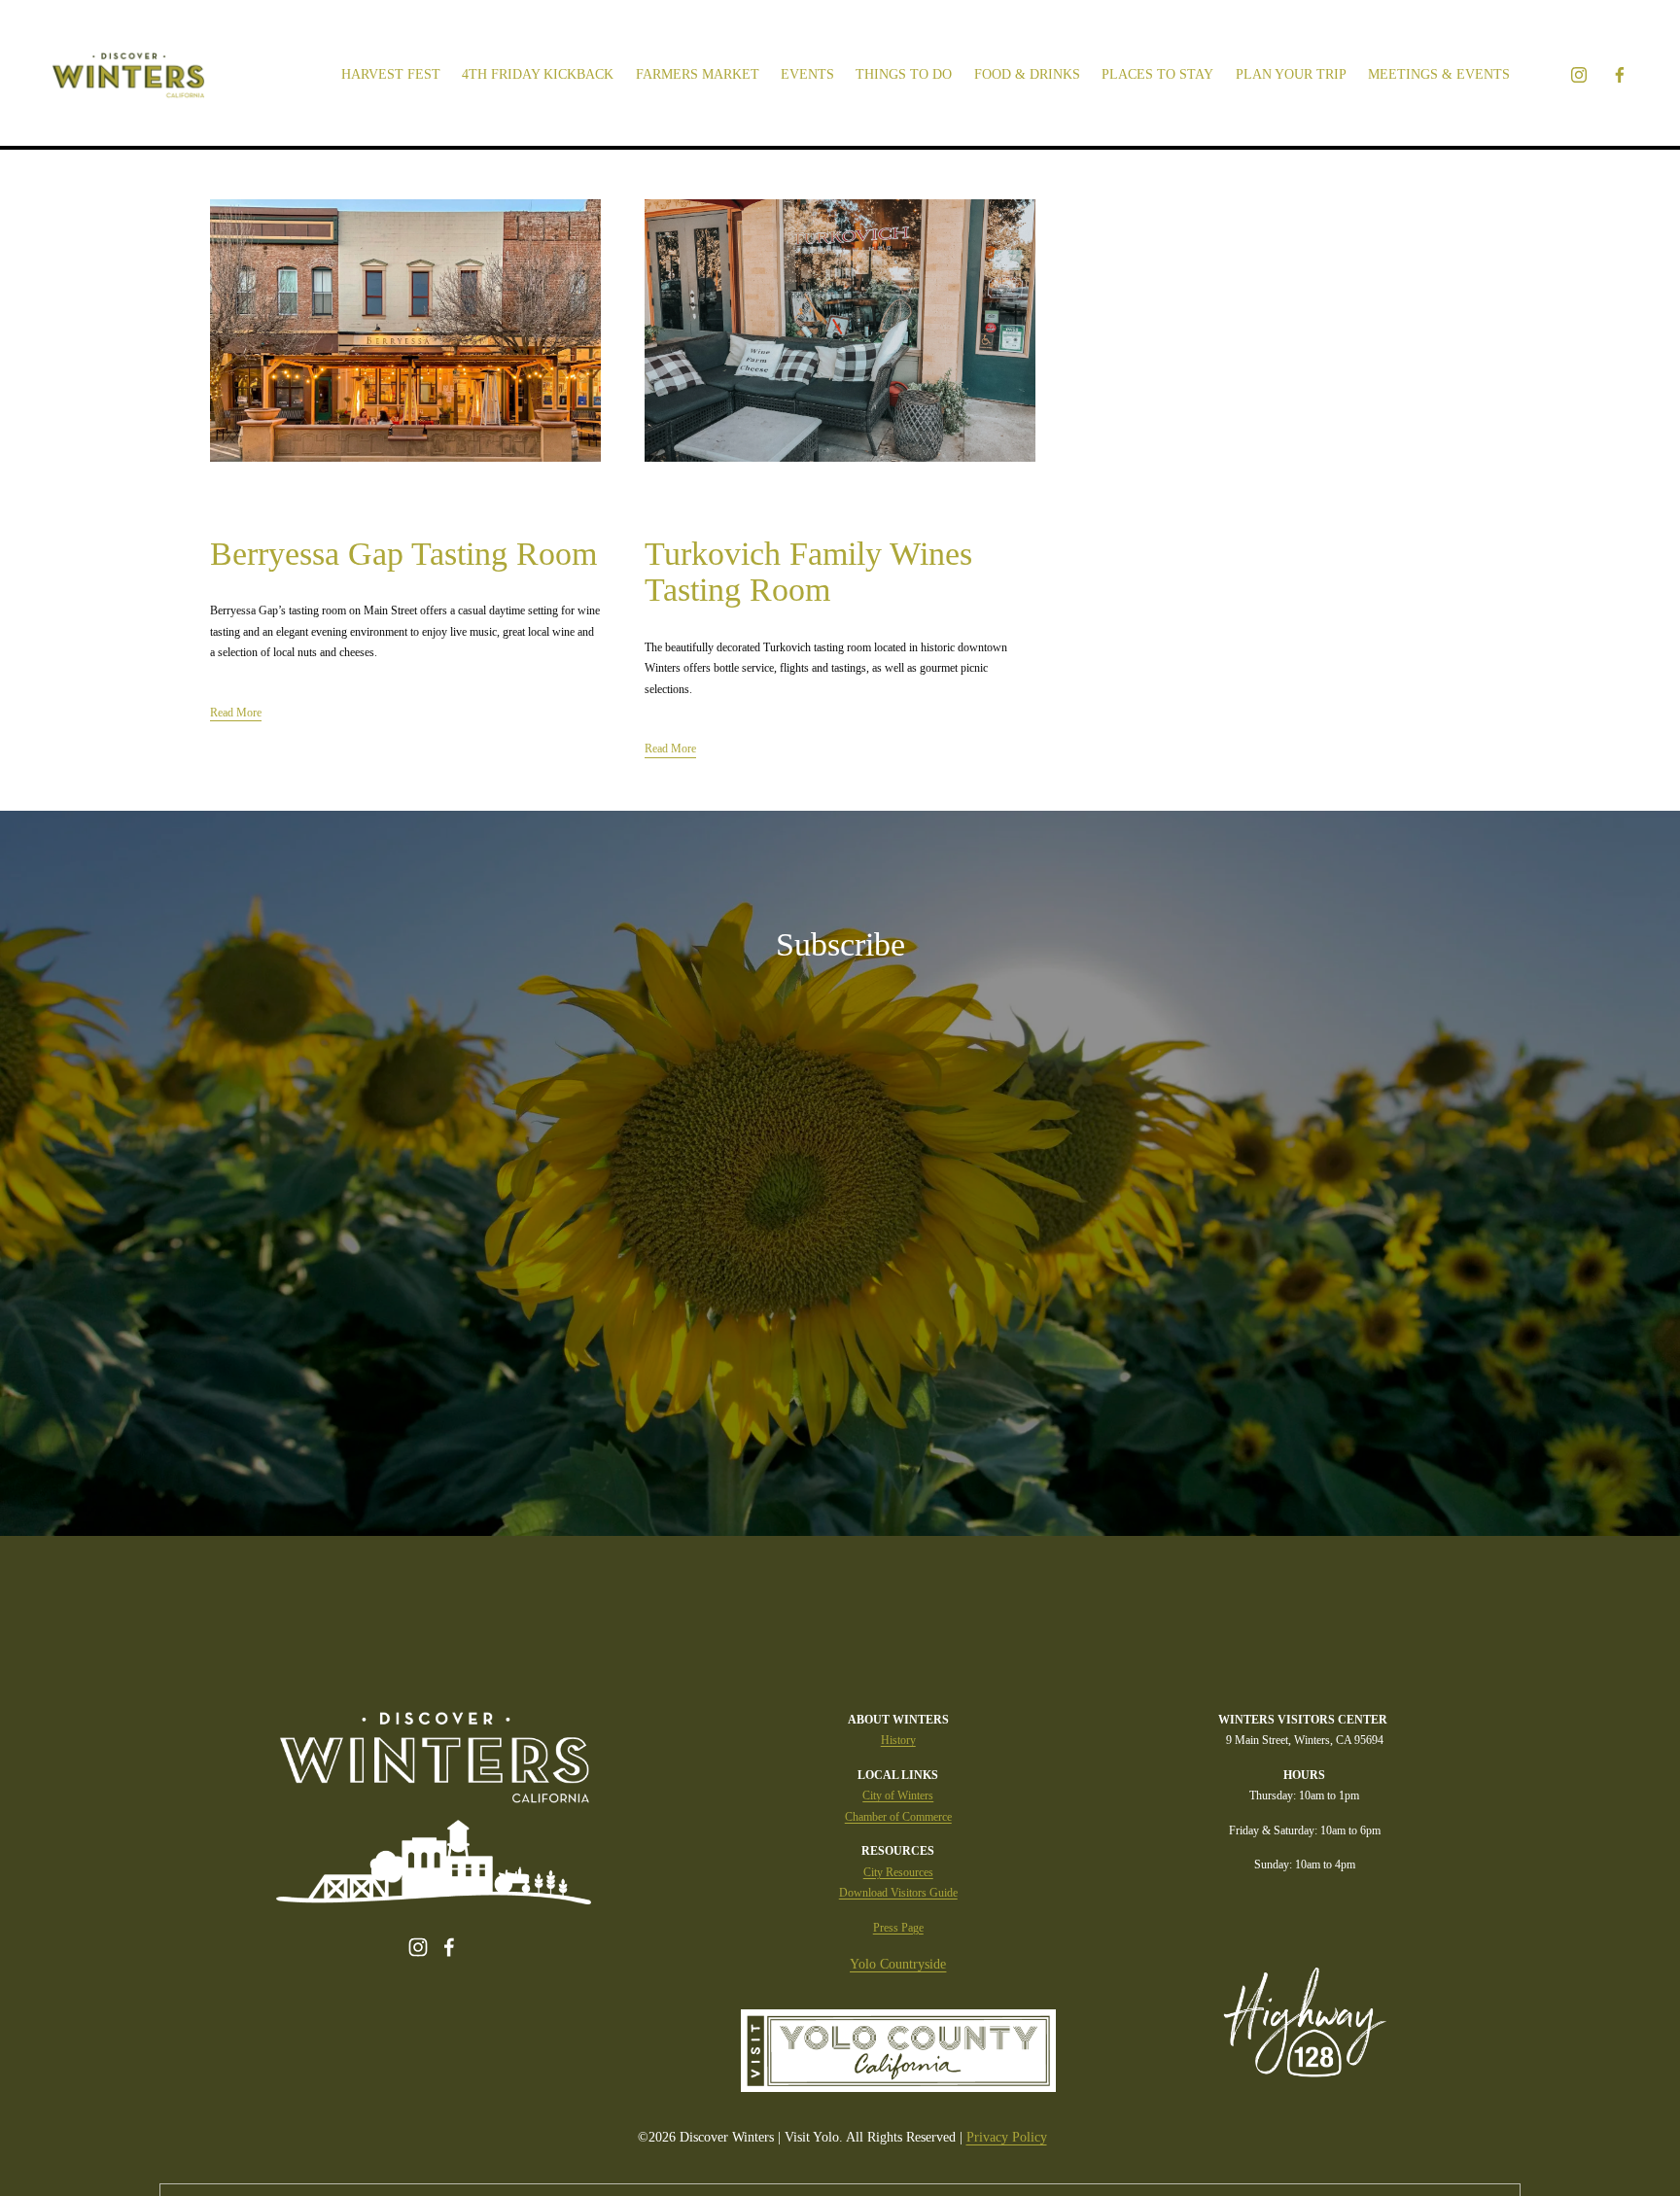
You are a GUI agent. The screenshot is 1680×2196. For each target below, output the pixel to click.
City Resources (898, 1872)
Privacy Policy (1007, 2137)
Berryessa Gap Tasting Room (403, 554)
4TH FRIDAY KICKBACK (538, 74)
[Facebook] (1620, 75)
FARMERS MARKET (698, 74)
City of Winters (898, 1795)
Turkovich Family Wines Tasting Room (808, 572)
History (898, 1740)
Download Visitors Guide (898, 1893)
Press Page (898, 1928)
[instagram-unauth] (1579, 75)
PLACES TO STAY (1157, 74)
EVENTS (807, 74)
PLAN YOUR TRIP (1291, 74)
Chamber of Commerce (898, 1817)
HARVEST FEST (391, 74)
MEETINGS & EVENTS (1439, 74)
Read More (236, 713)
